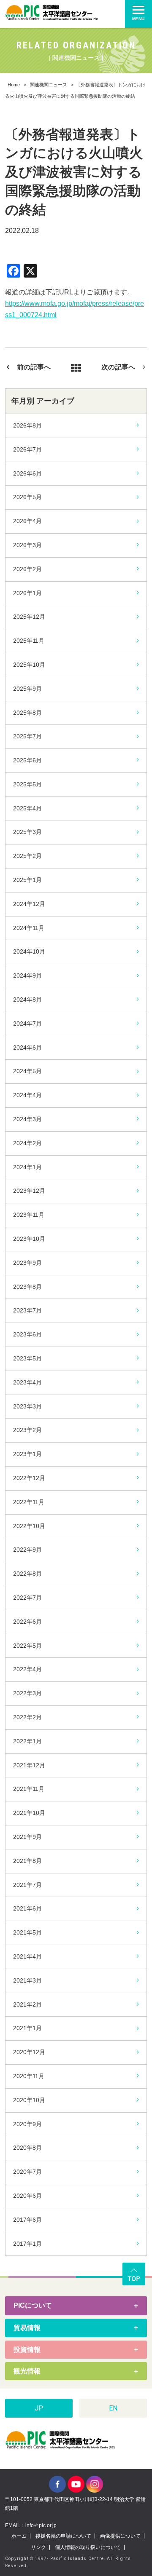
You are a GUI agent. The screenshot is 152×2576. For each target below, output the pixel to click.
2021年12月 (29, 1765)
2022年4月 (27, 1669)
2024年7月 (27, 1023)
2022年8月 (27, 1574)
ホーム (19, 2536)
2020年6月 (27, 2196)
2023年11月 (29, 1215)
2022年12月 (29, 1478)
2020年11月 (29, 2076)
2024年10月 (29, 951)
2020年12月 (29, 2052)
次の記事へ (118, 367)
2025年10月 (29, 665)
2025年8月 (27, 713)
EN (113, 2408)
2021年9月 (27, 1837)
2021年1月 (27, 2028)
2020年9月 (27, 2124)
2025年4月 (27, 808)
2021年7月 (27, 1885)
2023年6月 (27, 1334)
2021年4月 (27, 1956)
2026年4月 (27, 521)
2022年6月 (27, 1622)
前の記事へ (34, 367)
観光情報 (27, 2371)
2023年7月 (27, 1310)
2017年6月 (27, 2220)
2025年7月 (27, 736)
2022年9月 (27, 1550)
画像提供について (120, 2536)
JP (39, 2408)
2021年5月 (27, 1932)
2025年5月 (27, 784)
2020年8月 (27, 2148)
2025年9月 (27, 689)
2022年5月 (27, 1646)
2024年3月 (27, 1119)
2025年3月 (27, 832)
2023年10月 (29, 1239)
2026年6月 (27, 473)
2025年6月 (27, 760)
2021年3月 (27, 1980)
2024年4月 (27, 1095)
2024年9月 (27, 975)
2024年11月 (29, 928)
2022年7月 (27, 1598)
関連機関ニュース (49, 85)
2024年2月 (27, 1143)
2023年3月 (27, 1406)
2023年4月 (27, 1382)
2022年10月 (29, 1526)
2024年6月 (27, 1048)
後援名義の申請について (63, 2536)
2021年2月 (27, 2004)
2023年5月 (27, 1358)
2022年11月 (29, 1502)
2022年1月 (27, 1741)
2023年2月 (27, 1430)
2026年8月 (27, 425)
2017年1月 (27, 2244)
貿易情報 (27, 2328)
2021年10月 (29, 1813)
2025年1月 (27, 880)
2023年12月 (29, 1191)
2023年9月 (27, 1263)
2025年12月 (29, 617)
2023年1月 (27, 1454)
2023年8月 (27, 1287)
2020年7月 (27, 2172)
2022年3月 (27, 1693)
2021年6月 (27, 1908)
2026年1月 (27, 593)
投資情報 (27, 2350)
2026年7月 (27, 449)
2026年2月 (27, 569)
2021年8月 (27, 1861)
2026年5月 (27, 497)
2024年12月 (29, 904)
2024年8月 (27, 999)
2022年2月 (27, 1717)
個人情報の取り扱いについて (88, 2547)
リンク (38, 2547)
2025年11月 (29, 641)
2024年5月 (27, 1071)
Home (14, 85)
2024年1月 (27, 1167)
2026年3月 (27, 545)
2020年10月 (29, 2100)
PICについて (33, 2305)
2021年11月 (29, 1789)
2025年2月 (27, 856)
